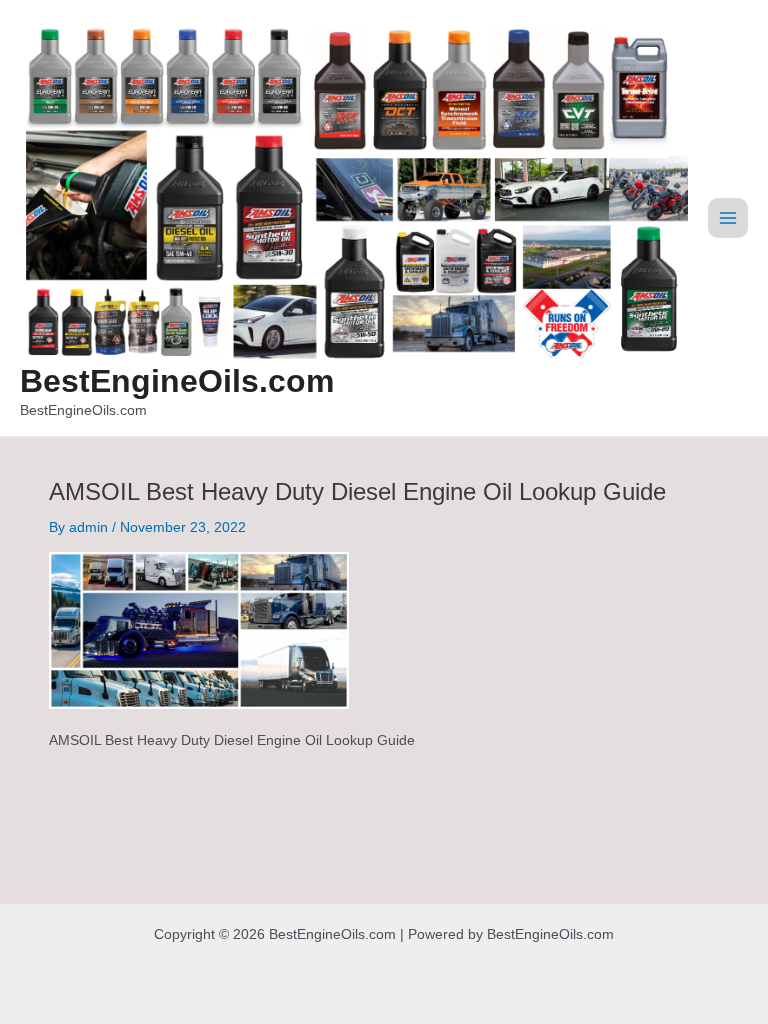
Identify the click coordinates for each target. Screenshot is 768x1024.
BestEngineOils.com (177, 381)
